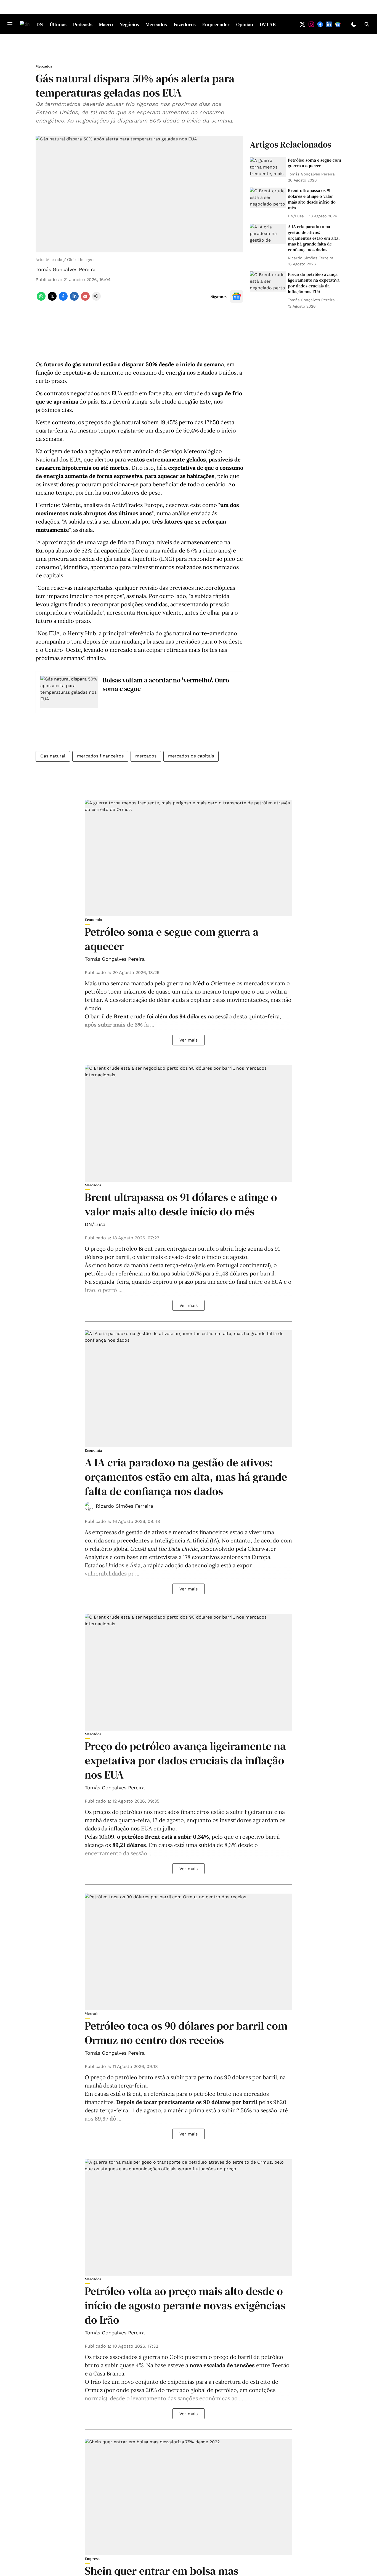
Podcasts (83, 24)
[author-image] (89, 1506)
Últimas (58, 24)
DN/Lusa (95, 1224)
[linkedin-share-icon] (74, 299)
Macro (106, 24)
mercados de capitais (191, 756)
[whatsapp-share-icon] (41, 299)
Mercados (156, 24)
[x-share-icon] (52, 299)
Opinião (245, 24)
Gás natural (53, 756)
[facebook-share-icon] (63, 299)
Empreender (216, 24)
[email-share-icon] (85, 299)
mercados (146, 756)
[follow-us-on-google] (237, 296)
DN (40, 24)
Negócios (129, 24)
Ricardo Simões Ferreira (124, 1506)
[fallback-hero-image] (268, 167)
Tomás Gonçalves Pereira (66, 269)
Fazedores (185, 24)
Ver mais (189, 1040)
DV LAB (268, 24)
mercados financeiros (100, 756)
